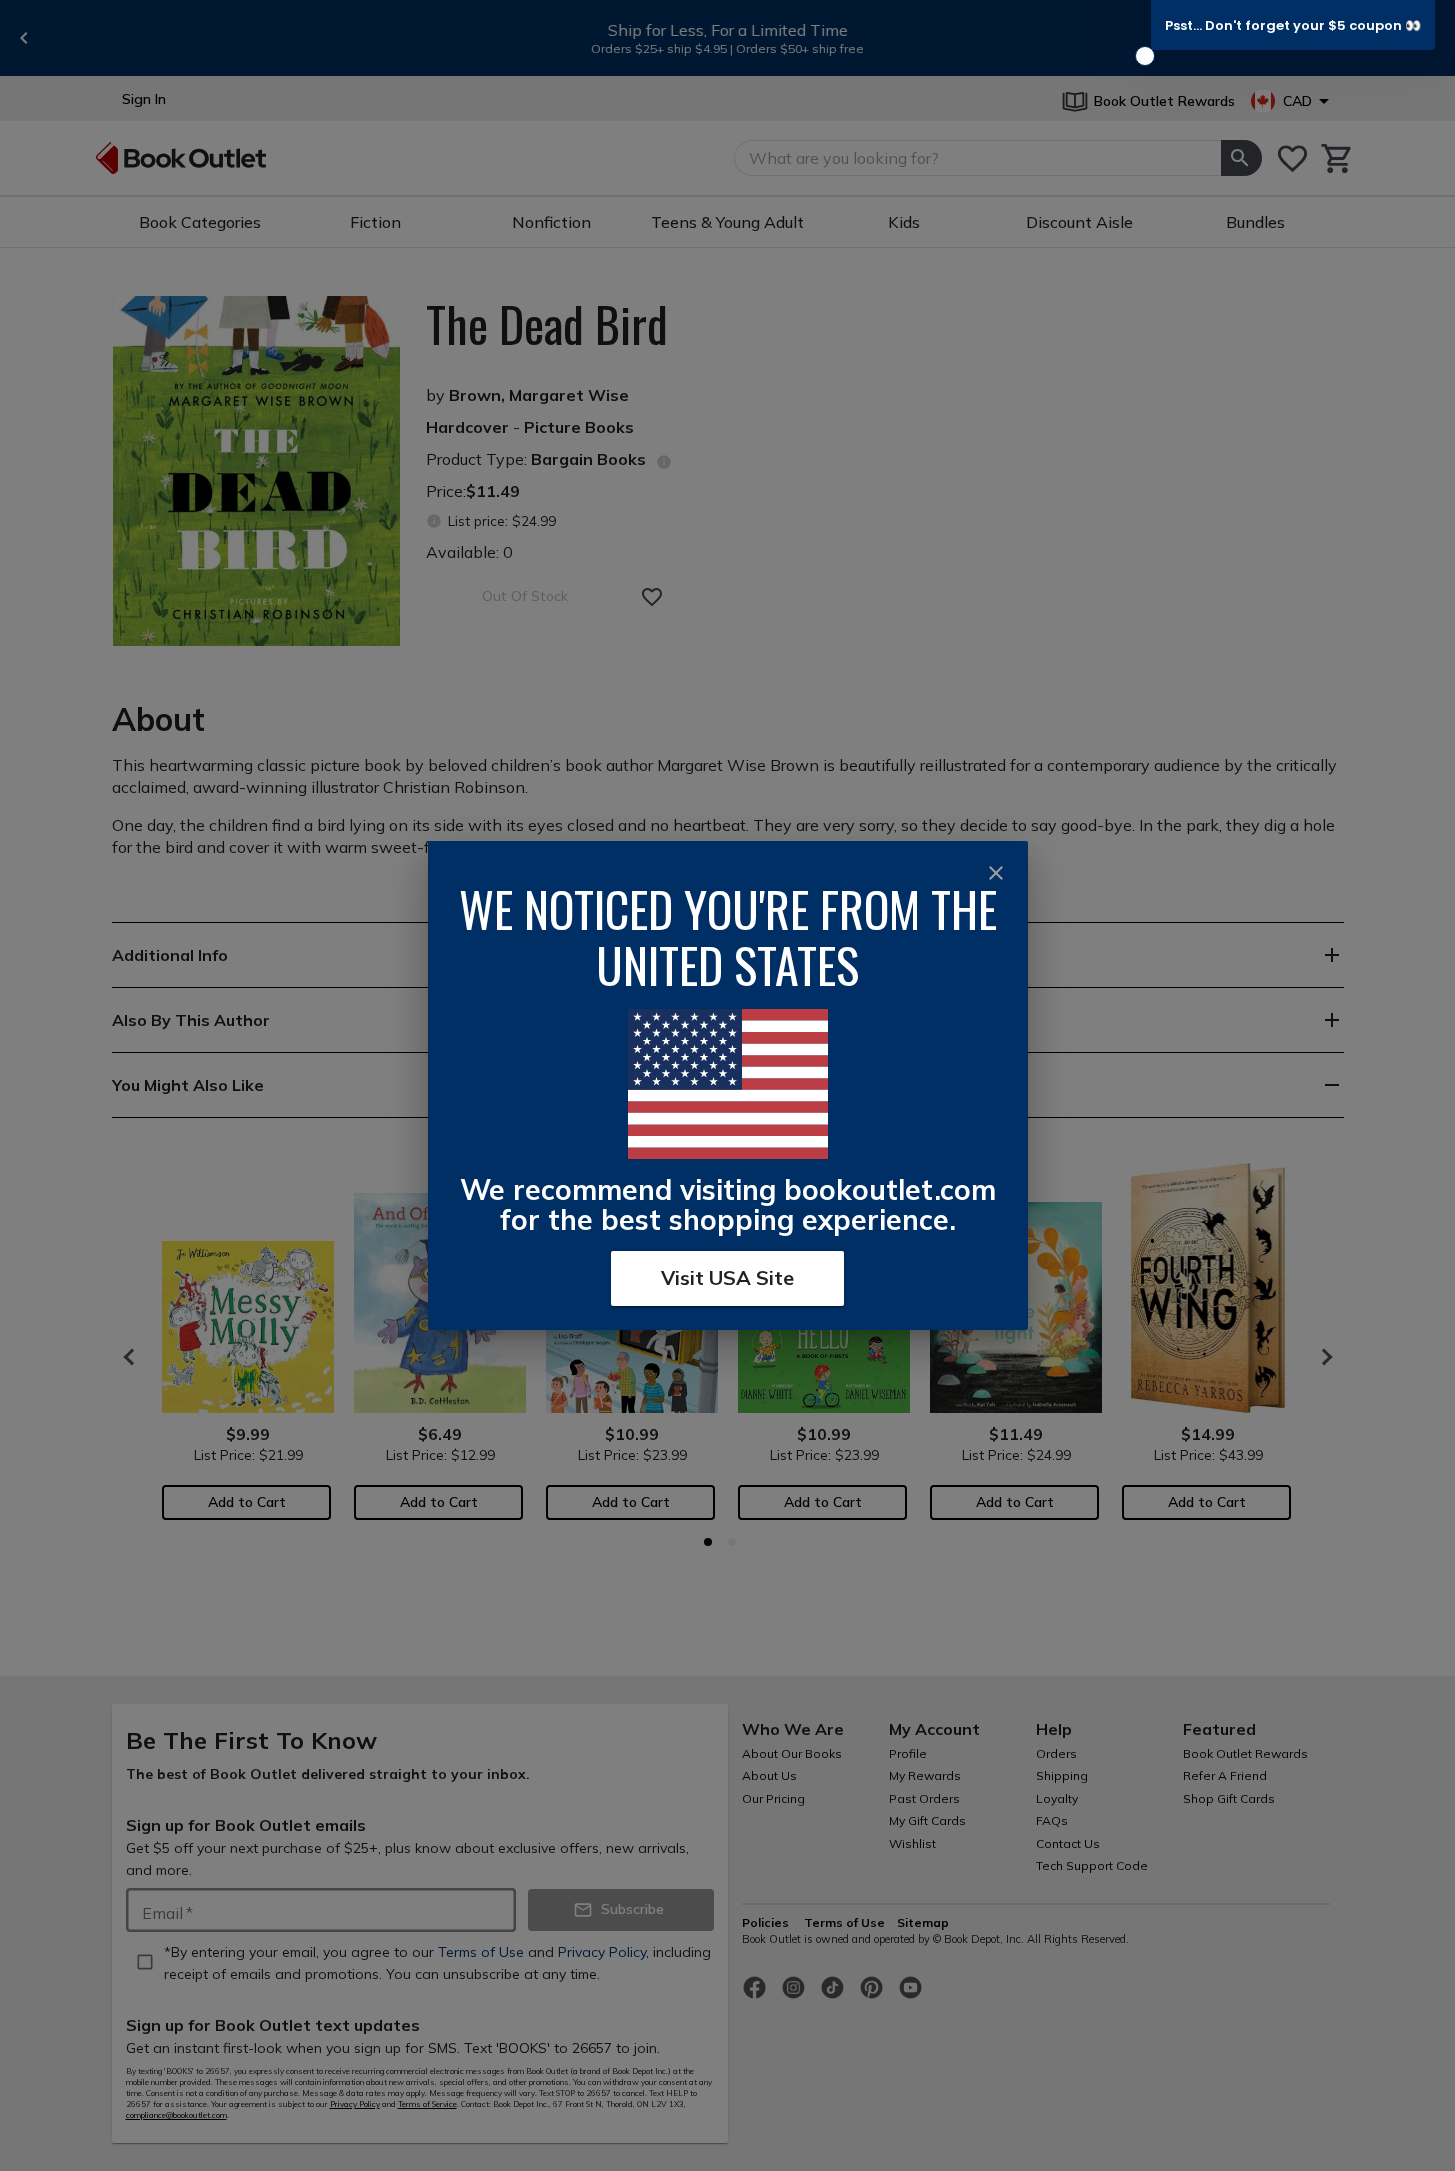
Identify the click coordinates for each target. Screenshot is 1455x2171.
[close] (996, 873)
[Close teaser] (1145, 56)
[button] (1293, 25)
